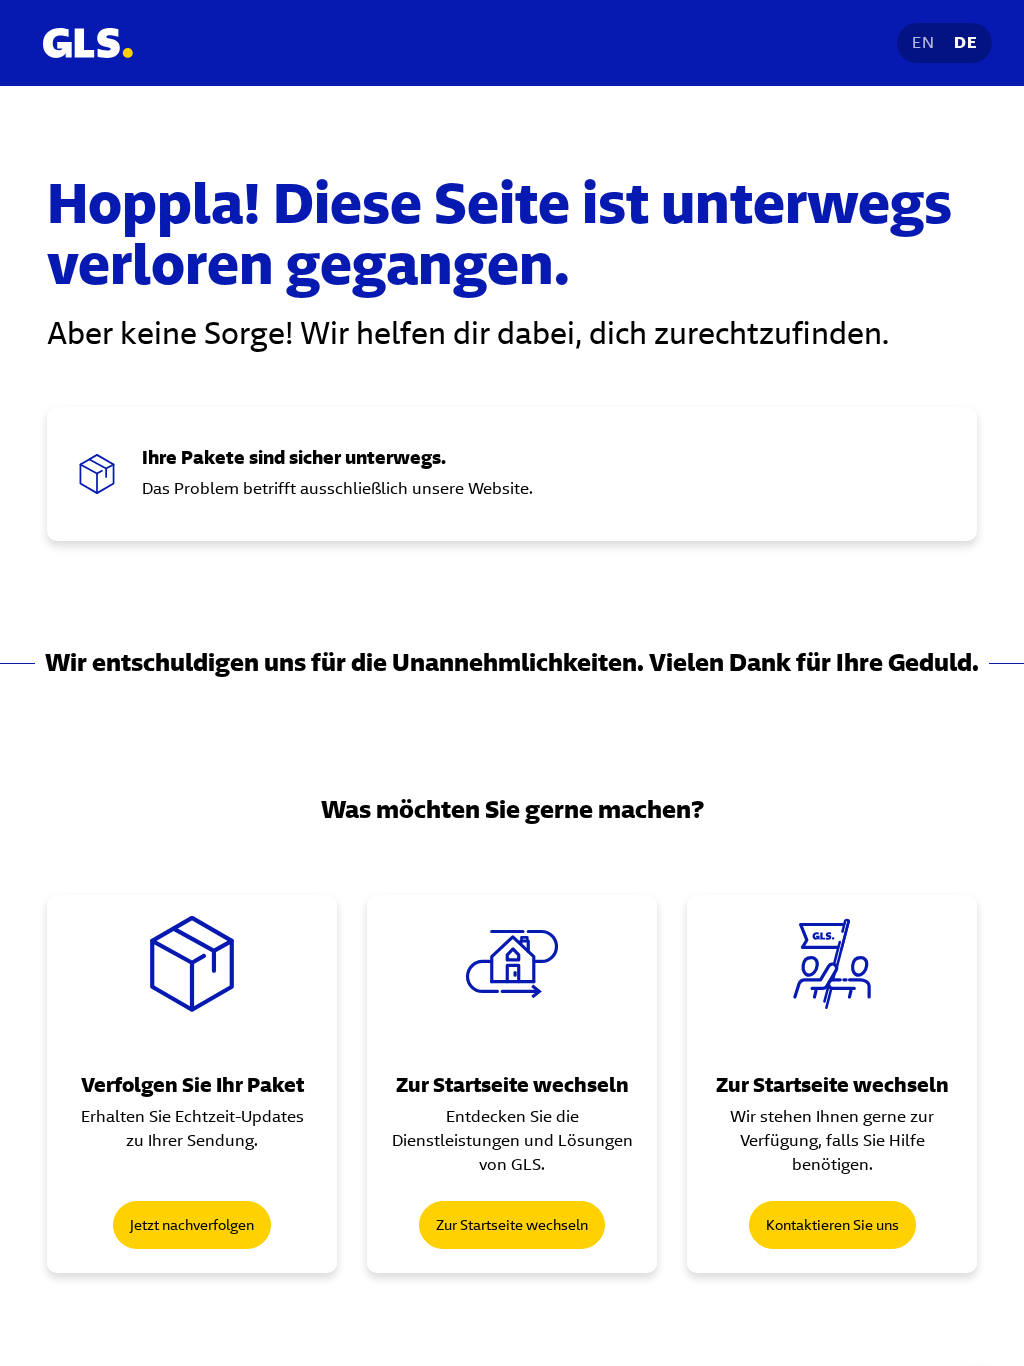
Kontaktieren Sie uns (832, 1225)
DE (965, 42)
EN (923, 42)
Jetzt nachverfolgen (192, 1225)
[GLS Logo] (87, 43)
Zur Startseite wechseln (512, 1225)
